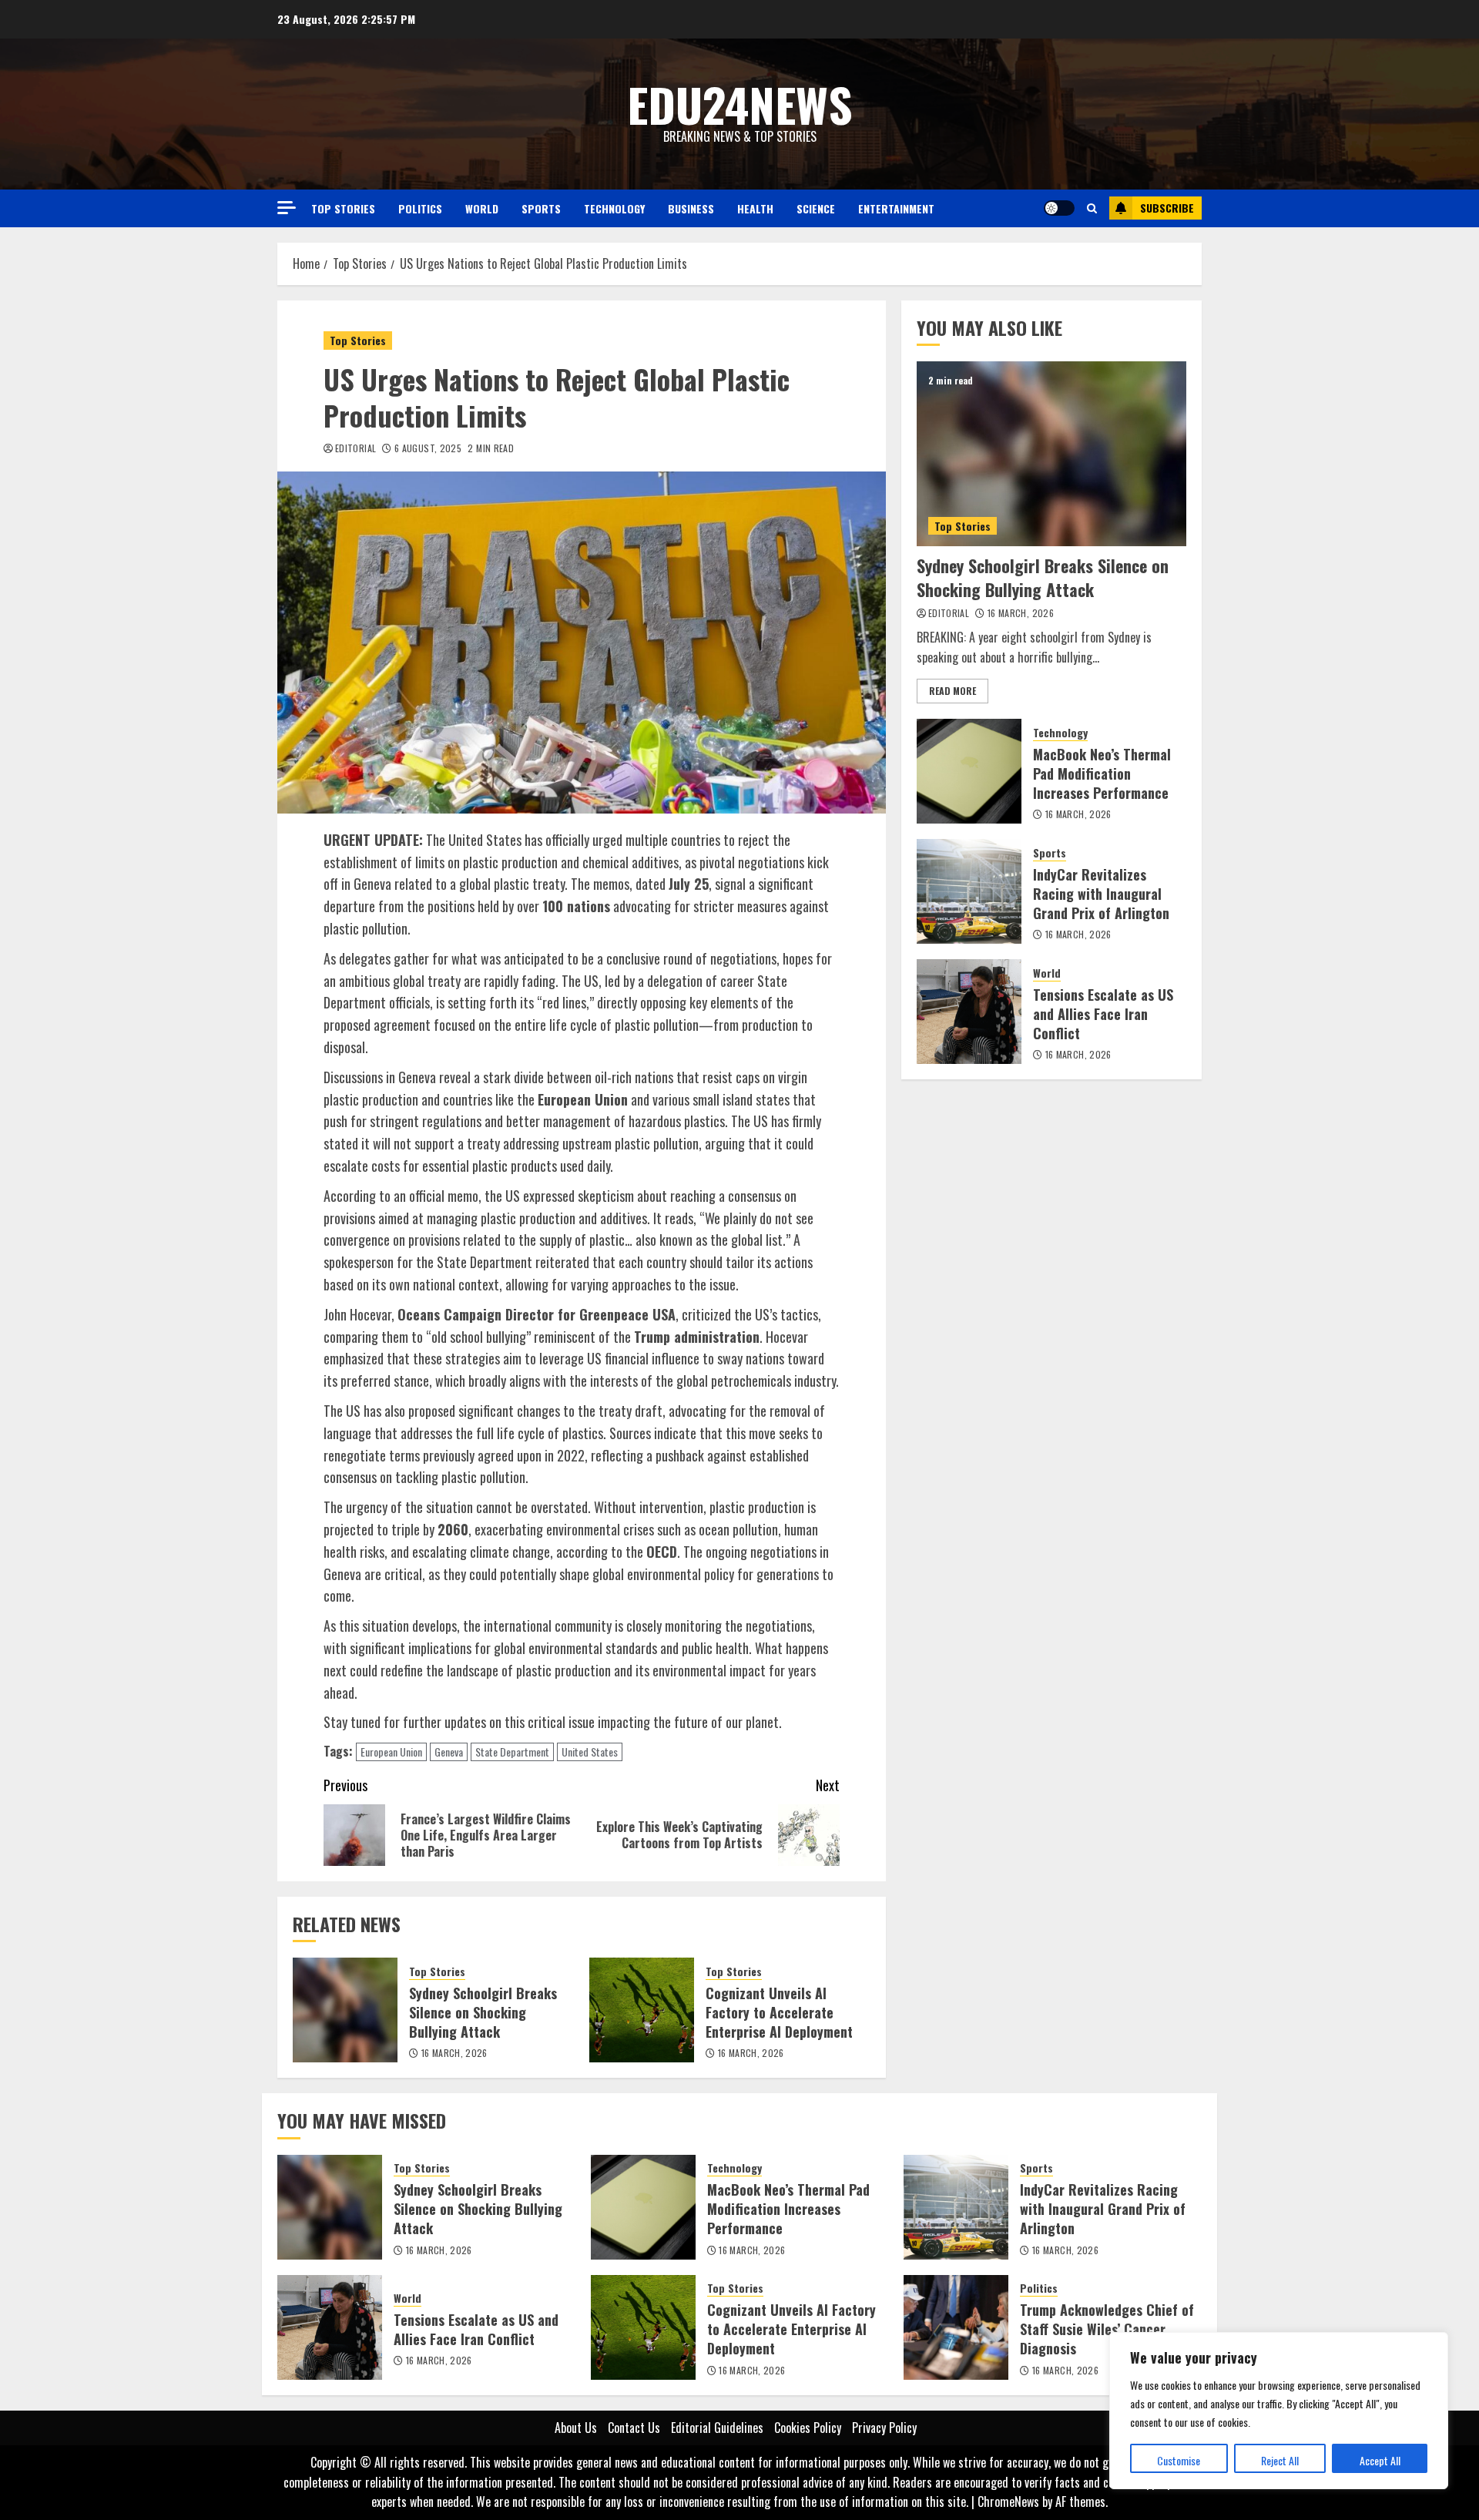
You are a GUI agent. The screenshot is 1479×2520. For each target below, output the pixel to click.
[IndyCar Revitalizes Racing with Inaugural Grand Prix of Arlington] (969, 891)
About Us (576, 2428)
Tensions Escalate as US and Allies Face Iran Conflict (1103, 1014)
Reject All (1280, 2460)
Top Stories (343, 208)
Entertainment (896, 208)
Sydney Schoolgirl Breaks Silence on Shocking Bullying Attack (483, 2012)
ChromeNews (1008, 2502)
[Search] (1092, 208)
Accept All (1380, 2460)
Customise (1179, 2460)
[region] (1279, 2411)
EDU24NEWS (740, 104)
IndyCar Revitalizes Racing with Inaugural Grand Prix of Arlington (1101, 894)
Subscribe (1167, 208)
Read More (952, 691)
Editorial (355, 448)
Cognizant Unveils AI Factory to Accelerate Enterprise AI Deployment (779, 2012)
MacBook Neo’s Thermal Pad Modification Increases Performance (1102, 773)
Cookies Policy (808, 2428)
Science (816, 208)
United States (590, 1752)
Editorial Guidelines (717, 2428)
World (482, 208)
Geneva (449, 1752)
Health (755, 208)
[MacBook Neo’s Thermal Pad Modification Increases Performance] (969, 771)
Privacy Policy (884, 2428)
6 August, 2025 (428, 448)
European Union (391, 1752)
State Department (512, 1752)
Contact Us (634, 2428)
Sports (541, 208)
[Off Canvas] (287, 208)
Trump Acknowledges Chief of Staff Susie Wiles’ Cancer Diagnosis (1107, 2329)
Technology (614, 208)
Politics (420, 208)
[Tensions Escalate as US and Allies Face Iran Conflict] (969, 1012)
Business (691, 208)
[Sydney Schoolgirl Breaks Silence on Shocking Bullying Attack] (345, 2010)
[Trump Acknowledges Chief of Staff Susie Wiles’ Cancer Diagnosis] (956, 2327)
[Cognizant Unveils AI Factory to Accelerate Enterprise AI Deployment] (642, 2010)
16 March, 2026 (454, 2053)
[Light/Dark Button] (1059, 208)
